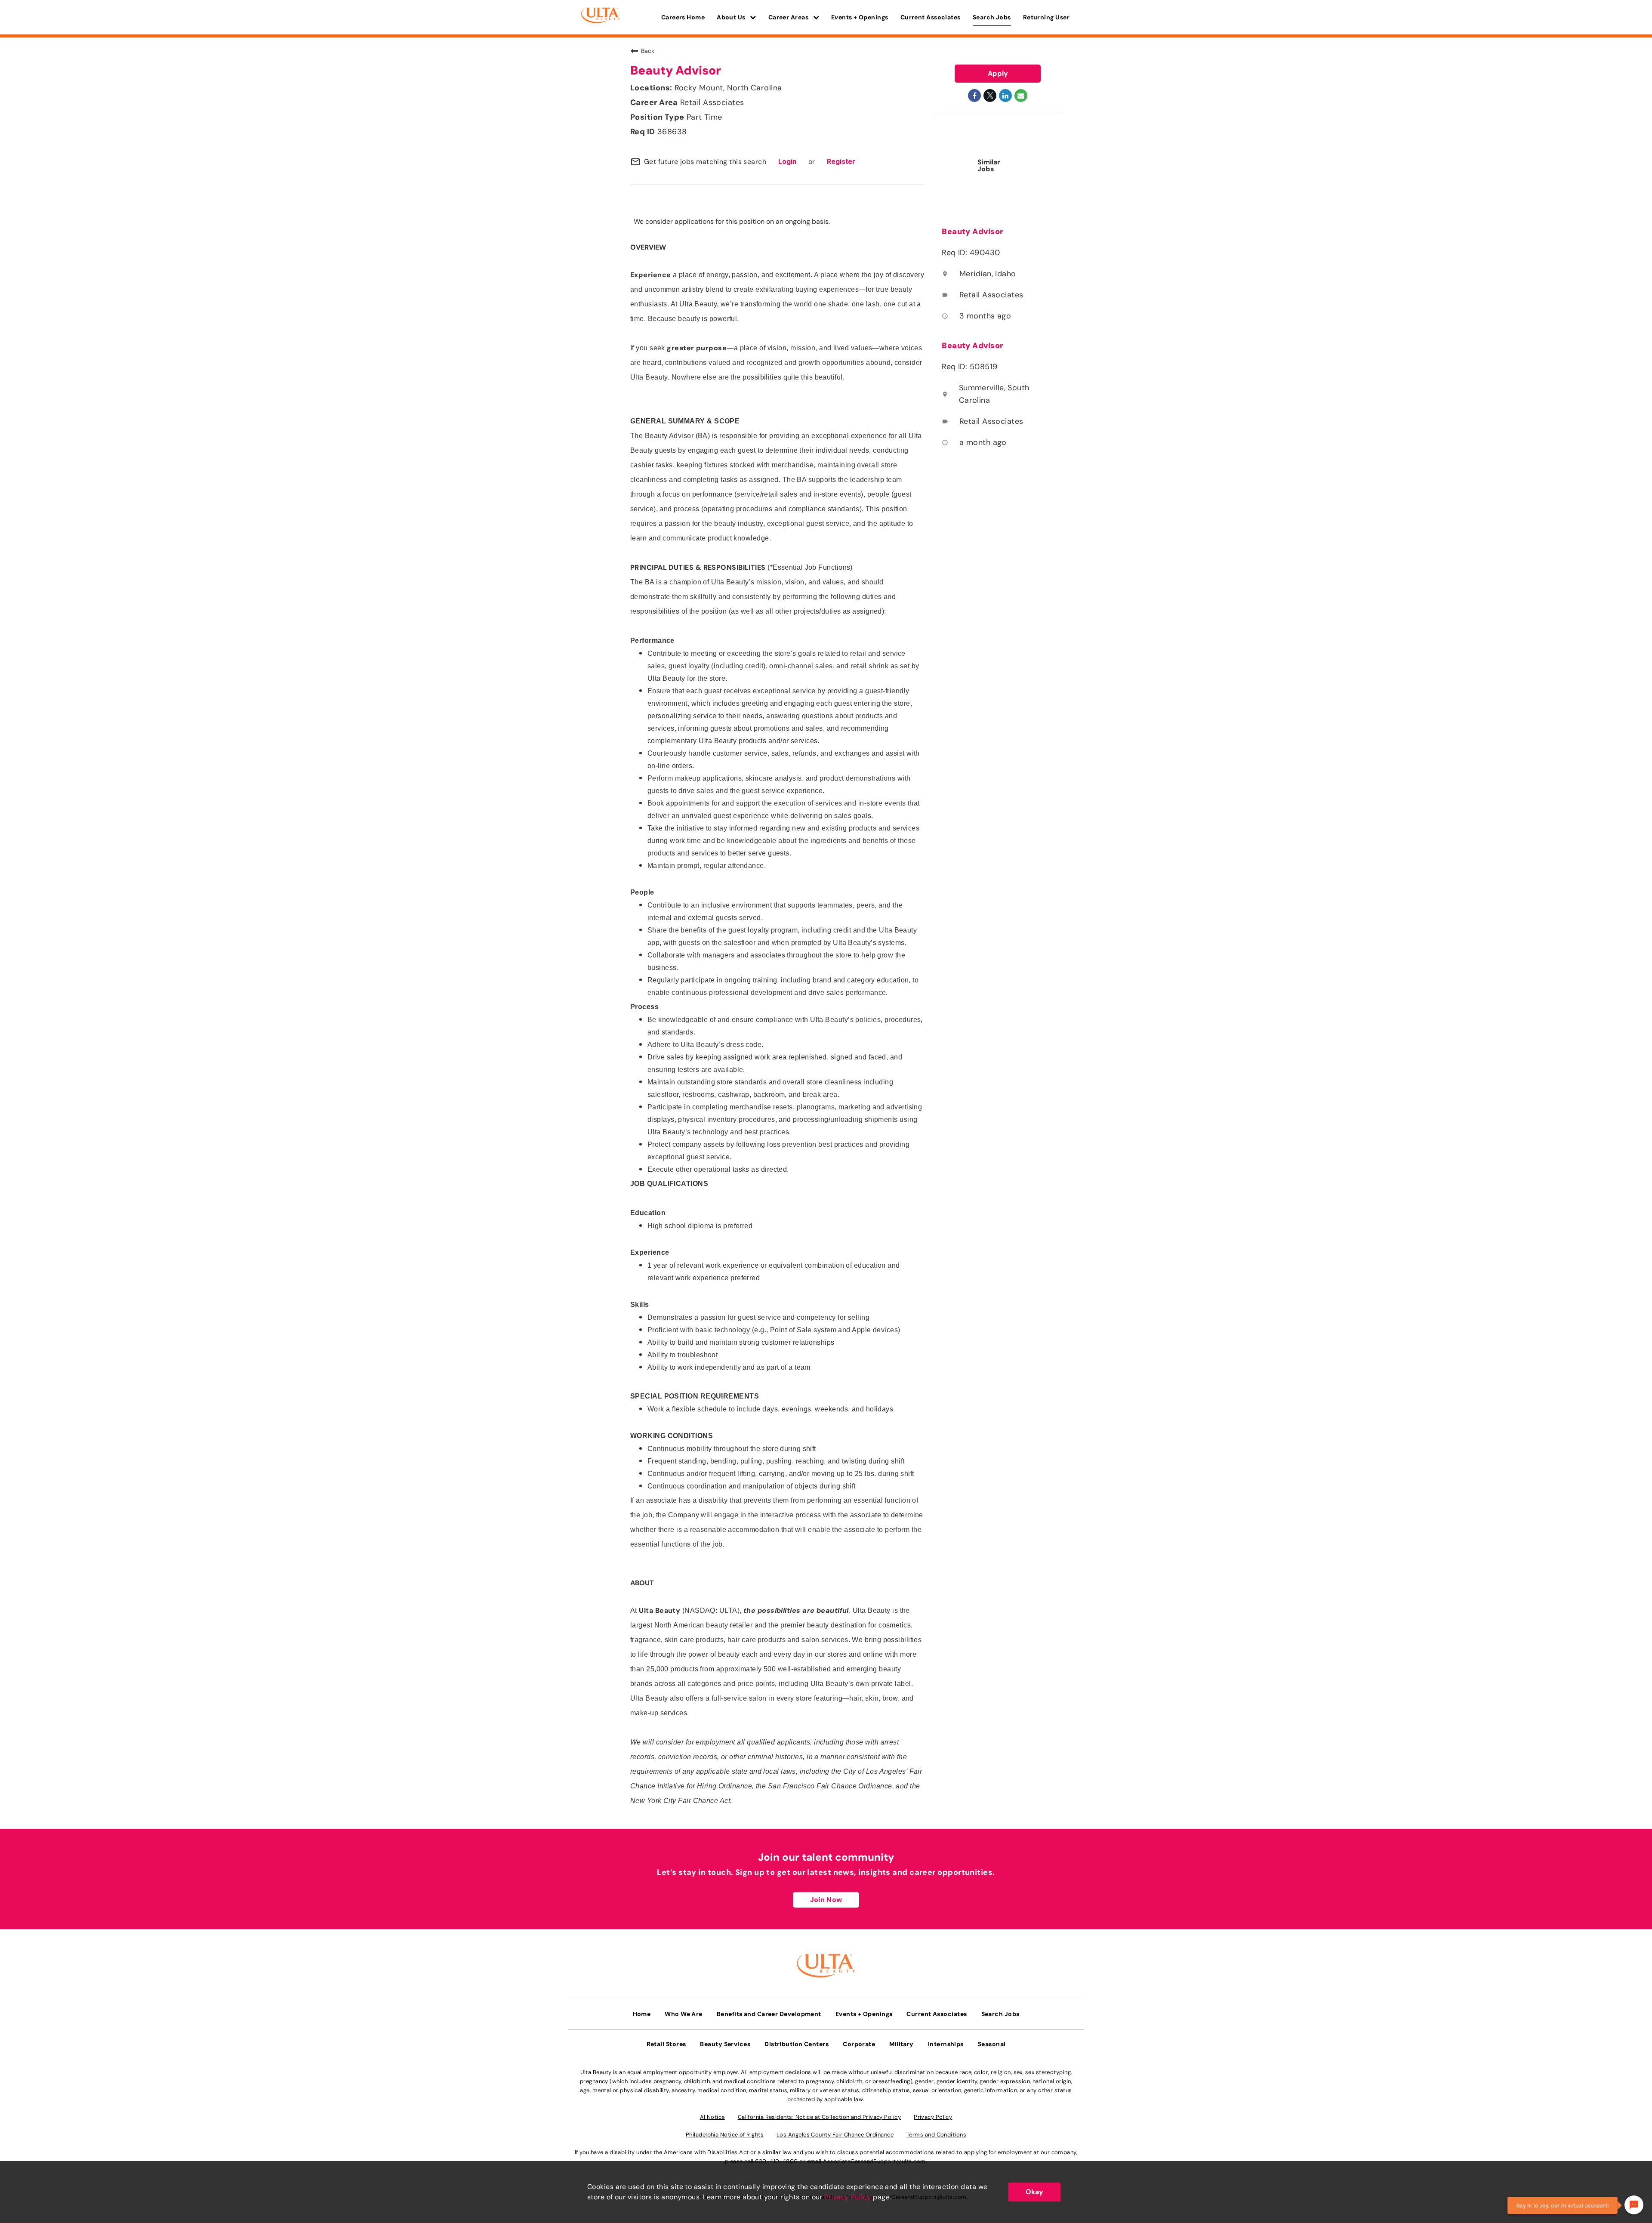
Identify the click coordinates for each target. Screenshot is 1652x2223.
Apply (998, 73)
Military (902, 2044)
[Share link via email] (1021, 96)
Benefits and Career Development (769, 2014)
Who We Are (684, 2014)
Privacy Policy (848, 2197)
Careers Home (683, 17)
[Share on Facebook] (974, 96)
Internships (946, 2044)
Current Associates (931, 17)
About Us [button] (732, 17)
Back (648, 51)
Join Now (826, 1900)
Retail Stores (666, 2044)
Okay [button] (1034, 2192)
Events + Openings (860, 17)
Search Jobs (992, 17)
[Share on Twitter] (990, 96)
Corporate (859, 2044)
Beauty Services (725, 2044)
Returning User (1046, 17)
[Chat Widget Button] (1634, 2205)
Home (642, 2014)
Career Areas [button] (789, 17)
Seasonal (992, 2044)
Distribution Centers (797, 2044)
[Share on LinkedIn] (1005, 96)
